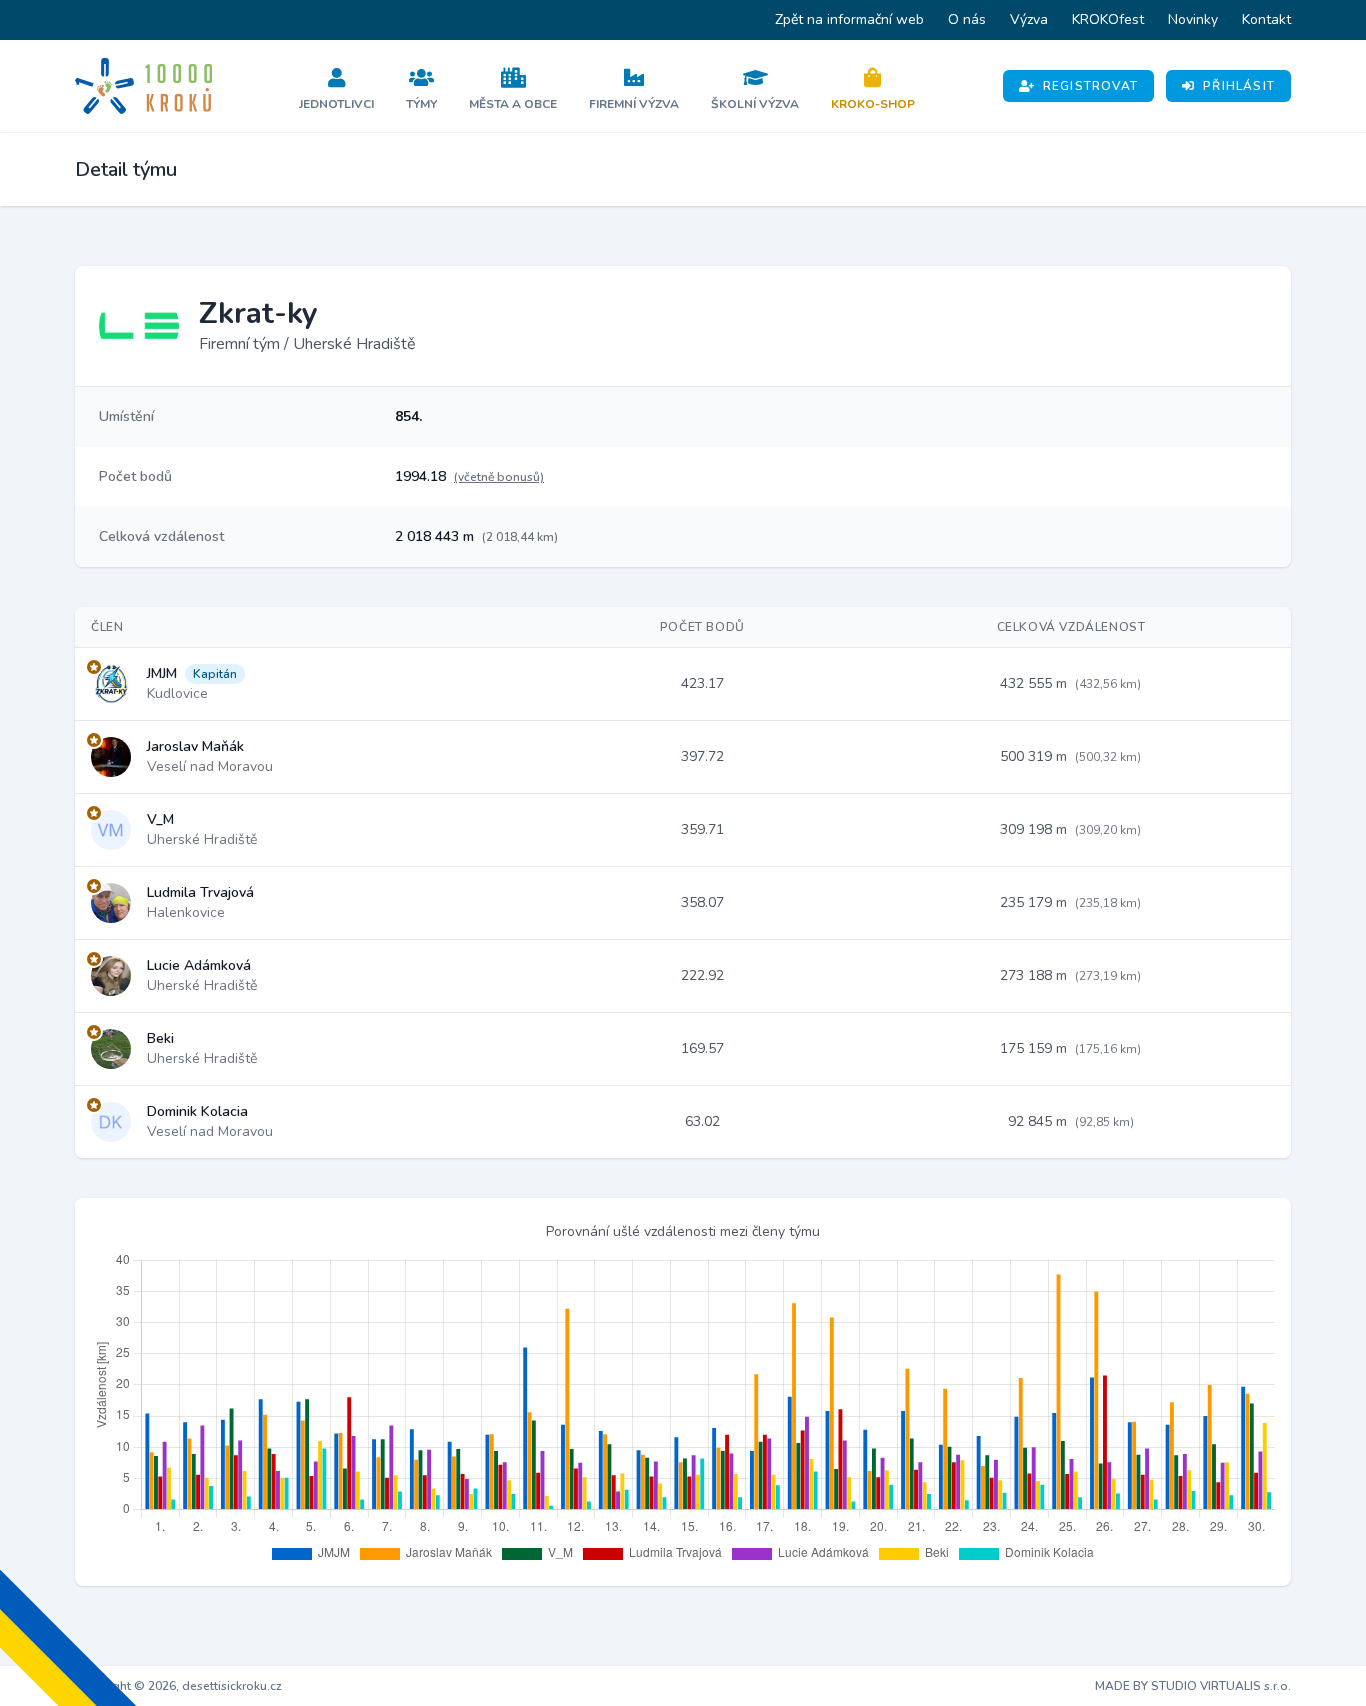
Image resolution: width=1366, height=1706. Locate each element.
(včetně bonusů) (499, 477)
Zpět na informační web (849, 19)
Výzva (1029, 19)
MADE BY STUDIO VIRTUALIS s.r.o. (1193, 1686)
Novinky (1193, 19)
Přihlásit (1239, 86)
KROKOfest (1108, 19)
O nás (967, 19)
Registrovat (1090, 86)
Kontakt (1266, 19)
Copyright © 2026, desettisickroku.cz (178, 1686)
